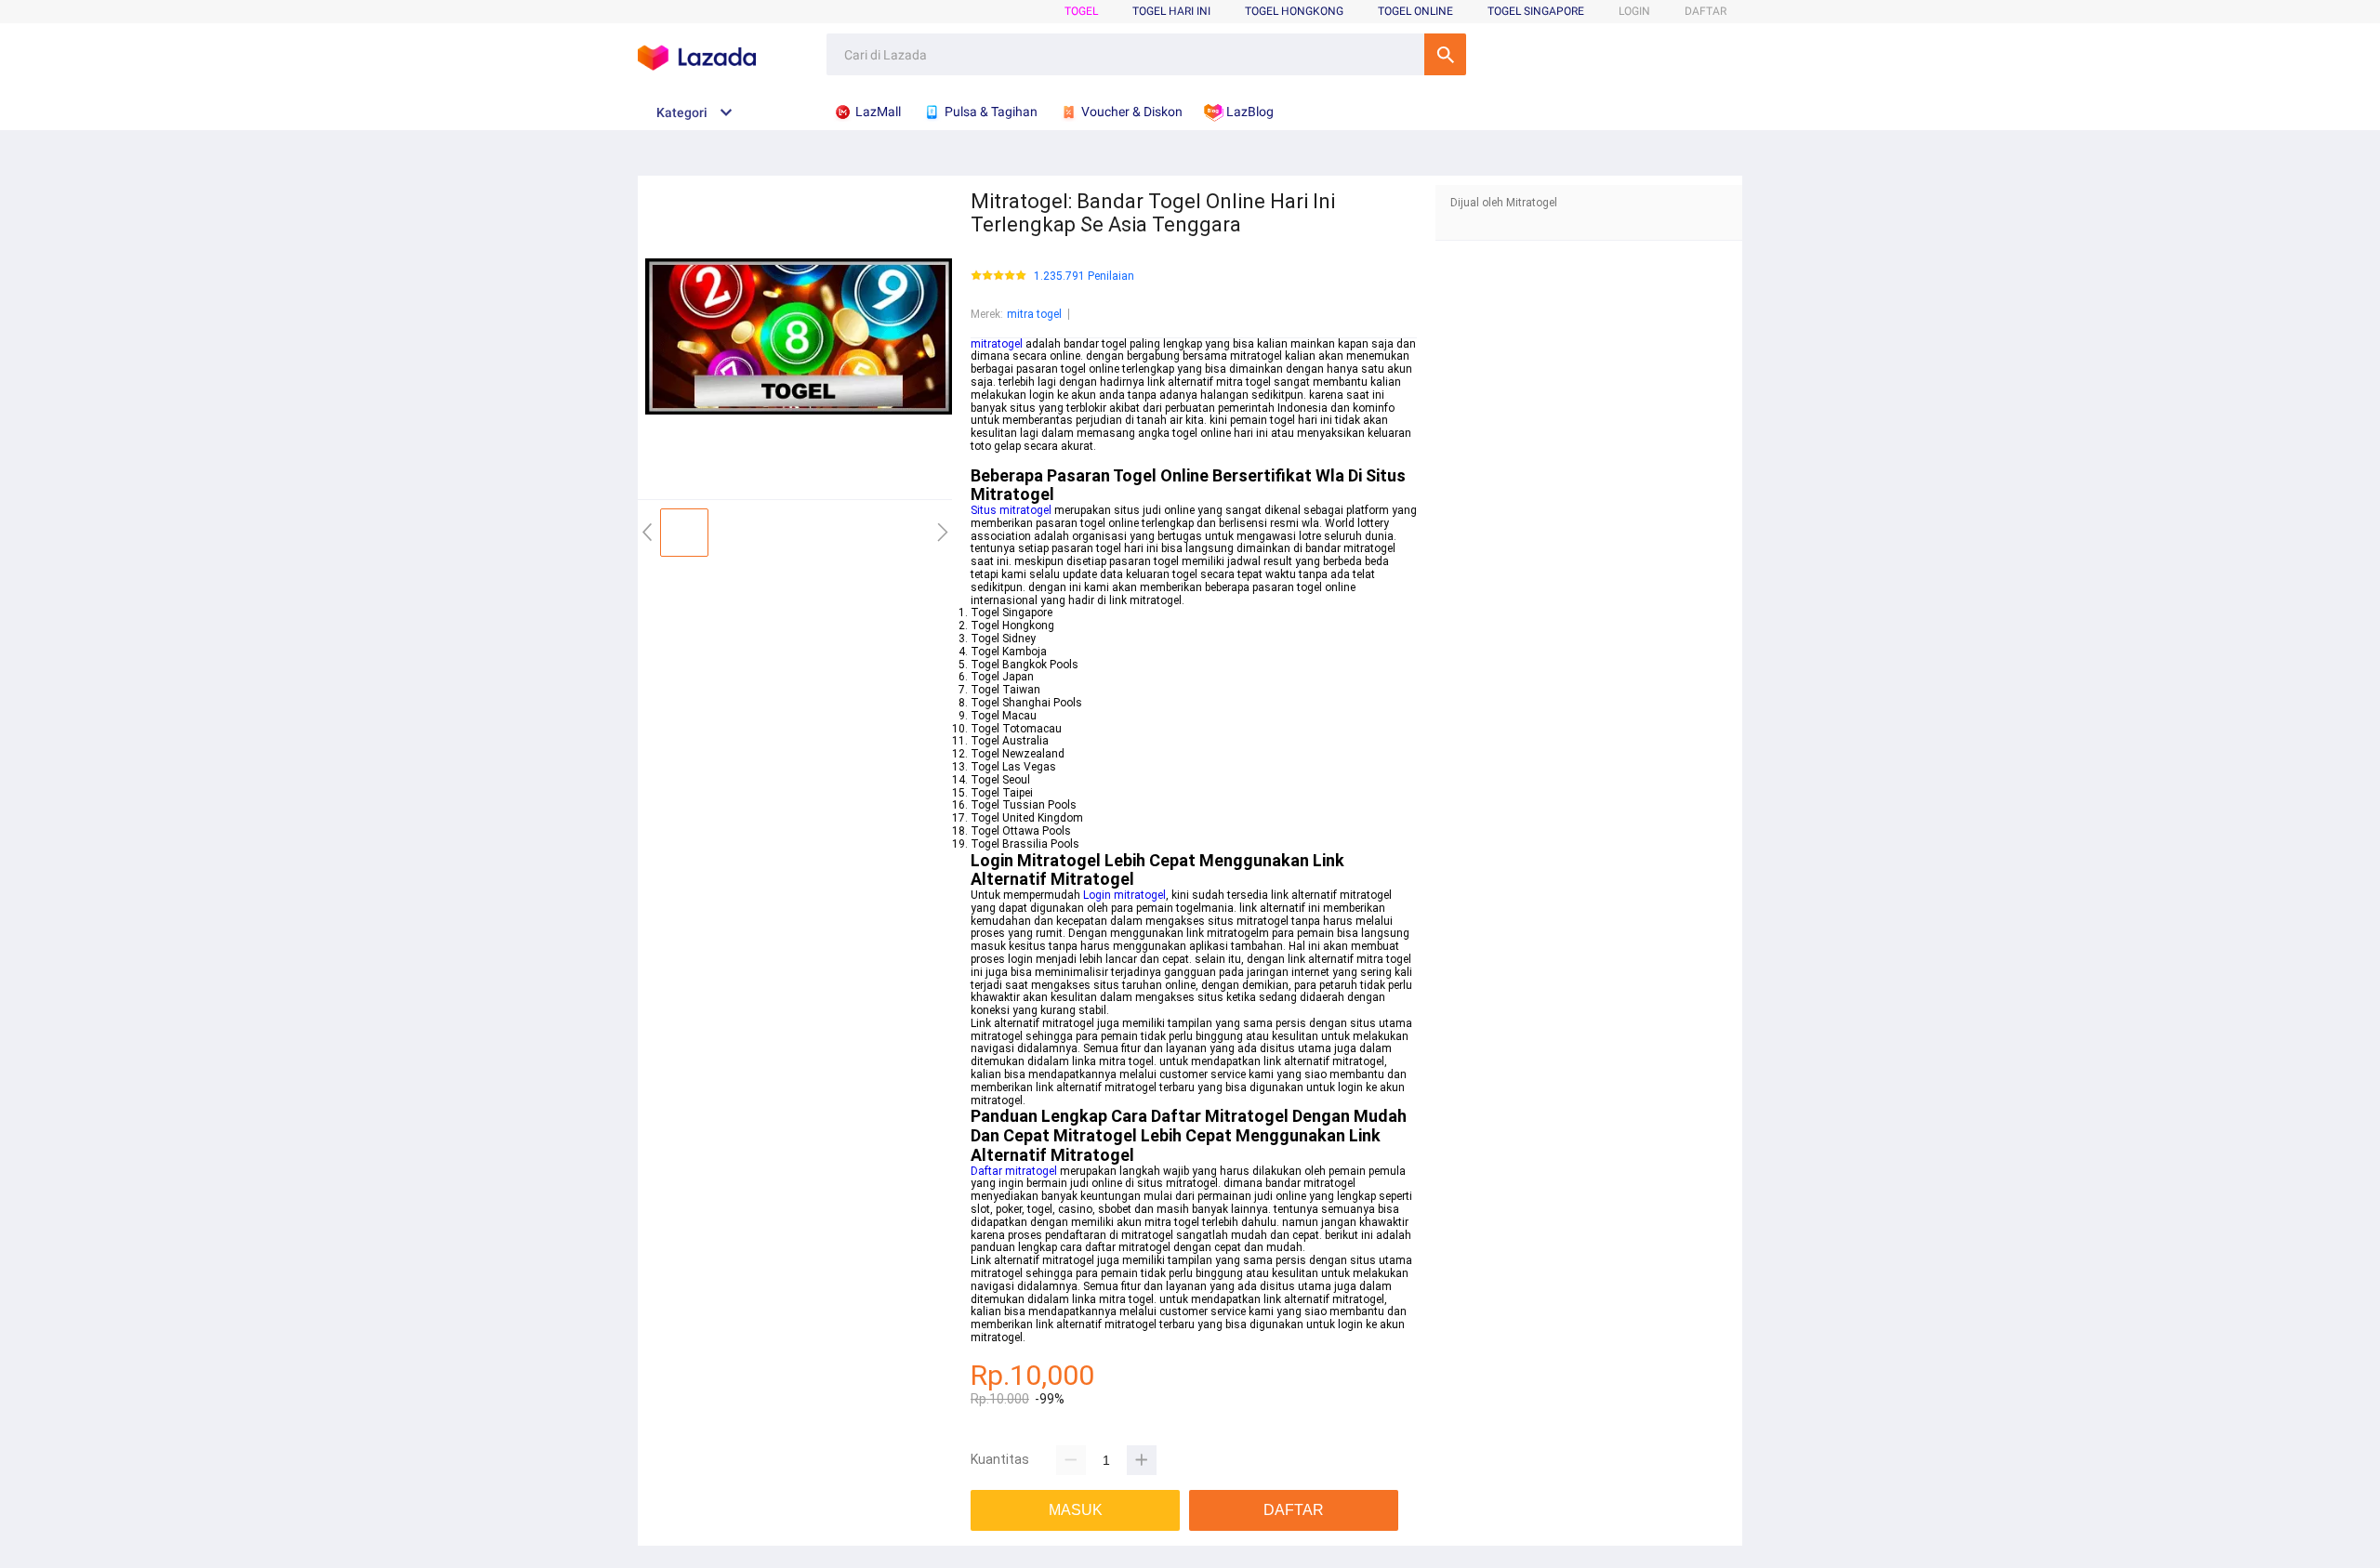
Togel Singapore (1536, 11)
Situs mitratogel (1011, 510)
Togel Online (1415, 11)
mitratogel (997, 344)
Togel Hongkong (1294, 11)
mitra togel (1034, 314)
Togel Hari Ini (1171, 11)
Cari (1445, 54)
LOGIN (1634, 11)
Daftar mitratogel (1014, 1171)
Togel (1081, 11)
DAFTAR (1706, 11)
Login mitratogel (1124, 895)
